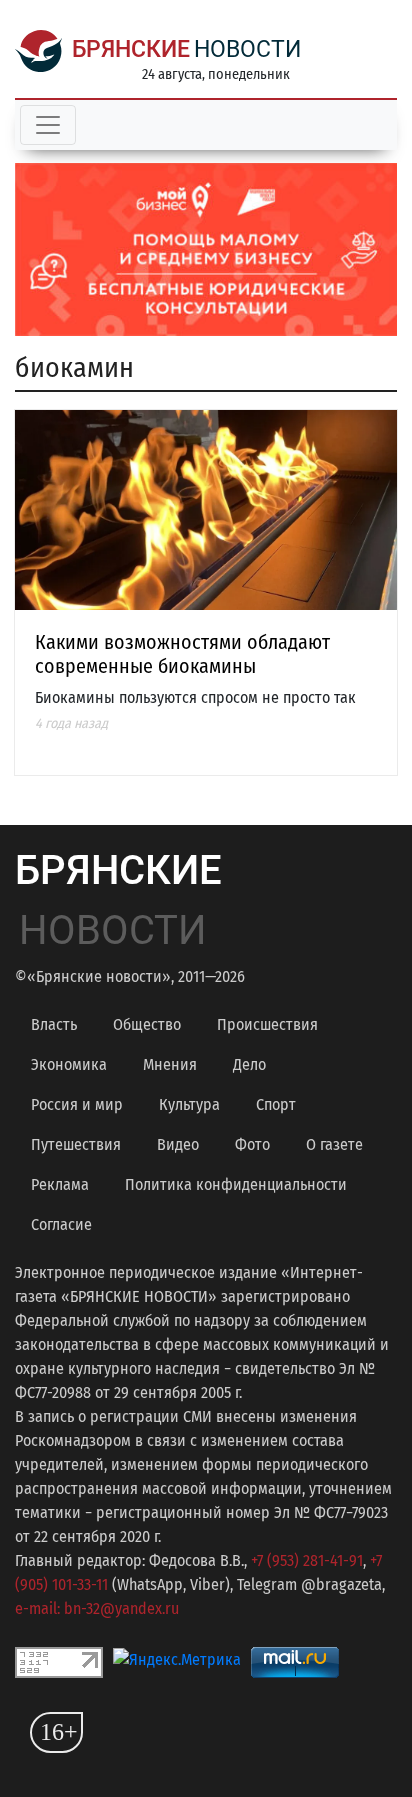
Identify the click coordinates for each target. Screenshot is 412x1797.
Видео (178, 1144)
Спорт (276, 1104)
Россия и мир (77, 1104)
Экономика (69, 1064)
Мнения (170, 1064)
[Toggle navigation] (48, 125)
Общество (147, 1024)
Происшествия (267, 1024)
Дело (249, 1064)
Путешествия (76, 1144)
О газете (334, 1144)
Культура (189, 1104)
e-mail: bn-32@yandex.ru (97, 1608)
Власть (54, 1024)
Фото (252, 1144)
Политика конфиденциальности (236, 1184)
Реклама (60, 1184)
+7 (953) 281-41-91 (307, 1560)
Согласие (61, 1224)
